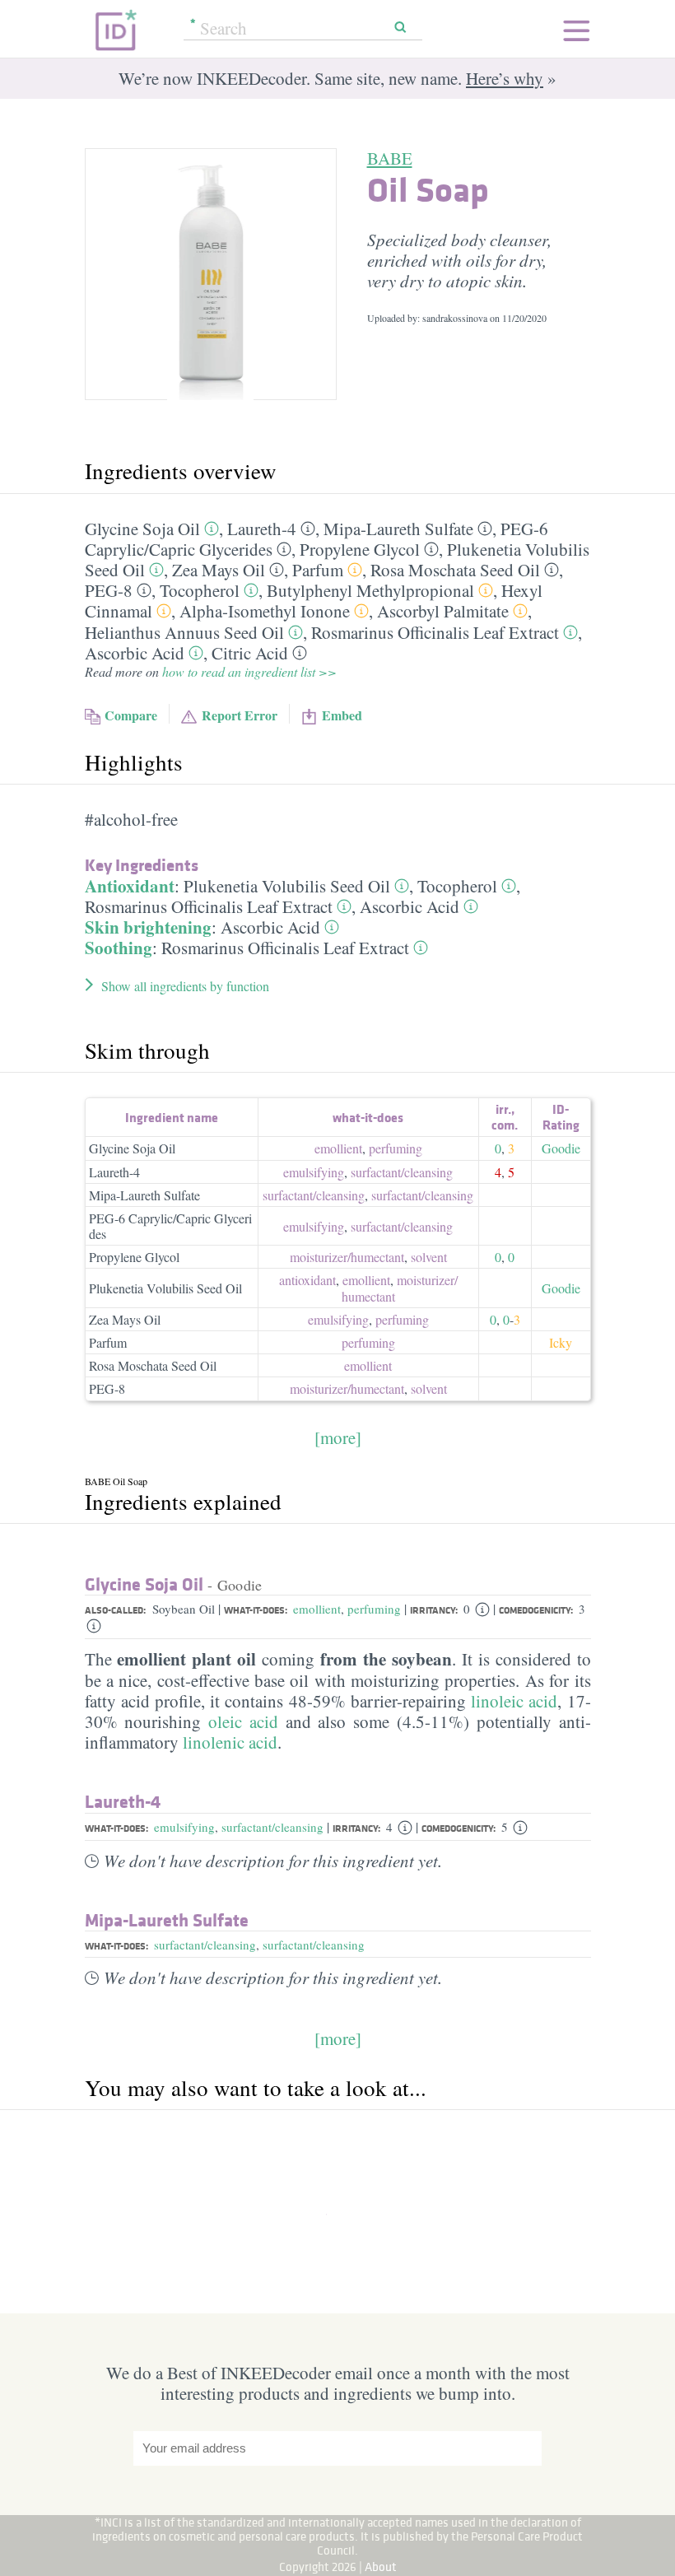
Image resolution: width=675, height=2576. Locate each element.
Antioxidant (130, 886)
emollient (338, 1148)
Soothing (119, 948)
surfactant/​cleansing (402, 1172)
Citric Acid (250, 653)
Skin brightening (148, 927)
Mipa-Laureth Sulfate (398, 529)
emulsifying (314, 1172)
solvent (429, 1257)
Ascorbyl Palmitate (443, 611)
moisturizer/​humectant (347, 1257)
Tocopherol (200, 590)
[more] (338, 1437)
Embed (342, 715)
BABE (390, 158)
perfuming (396, 1148)
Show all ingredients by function (185, 986)
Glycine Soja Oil (142, 529)
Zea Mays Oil (219, 570)
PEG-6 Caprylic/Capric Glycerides (170, 1226)
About (381, 2567)
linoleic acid (514, 1701)
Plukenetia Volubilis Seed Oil (287, 886)
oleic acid (243, 1721)
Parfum (318, 570)
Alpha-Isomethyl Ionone (265, 611)
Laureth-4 (262, 529)
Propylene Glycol (360, 549)
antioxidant (307, 1280)
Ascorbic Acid (135, 653)
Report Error (240, 715)
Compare (131, 715)
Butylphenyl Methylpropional (370, 590)
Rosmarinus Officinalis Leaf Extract (435, 632)
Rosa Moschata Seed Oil (455, 570)
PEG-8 (109, 590)
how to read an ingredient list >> (249, 671)
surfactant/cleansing (272, 1827)
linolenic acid (230, 1742)
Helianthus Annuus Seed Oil (184, 632)
